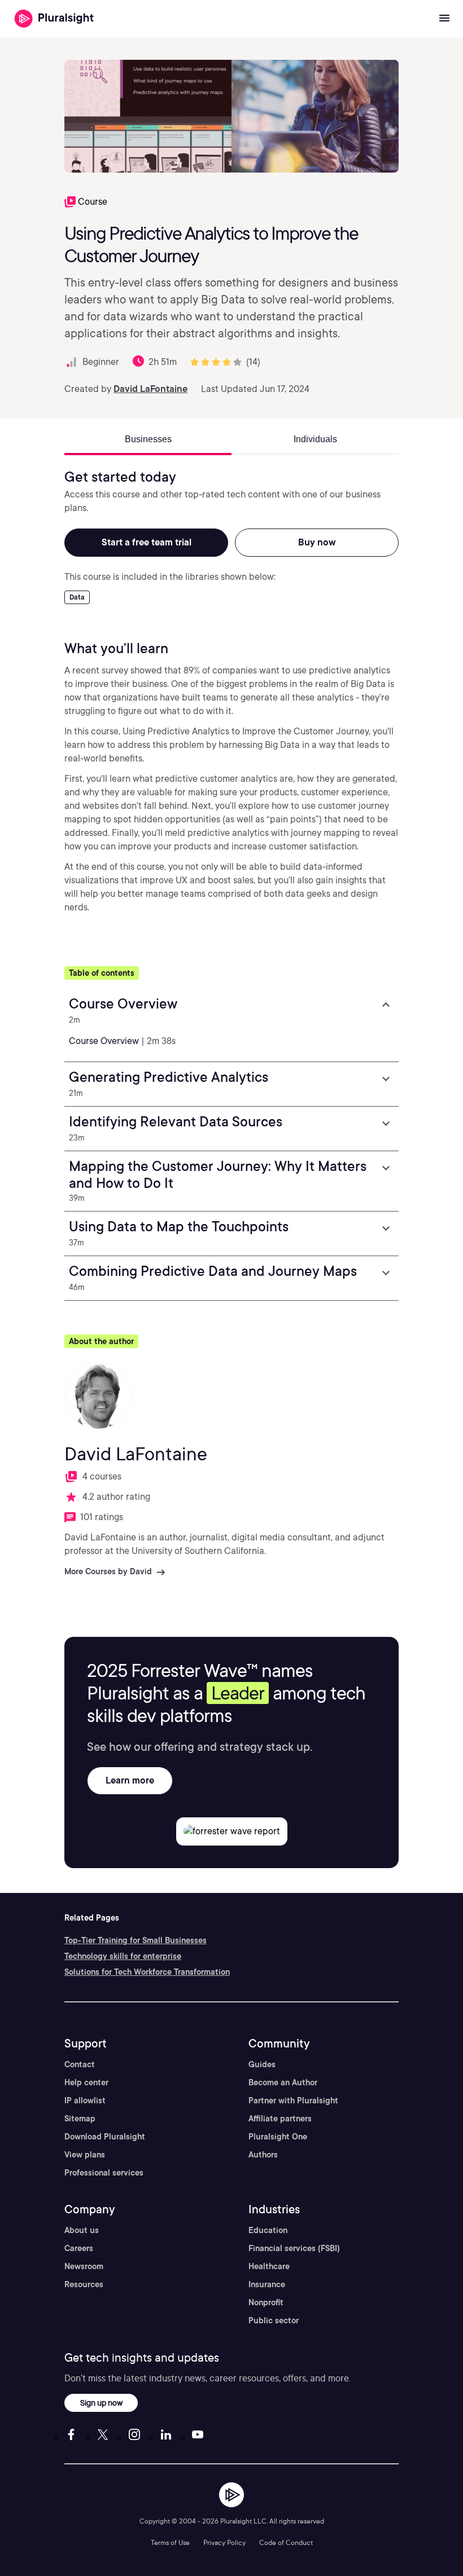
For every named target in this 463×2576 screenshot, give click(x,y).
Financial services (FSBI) (294, 2248)
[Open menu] (444, 19)
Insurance (267, 2284)
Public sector (274, 2320)
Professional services (104, 2173)
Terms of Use (170, 2542)
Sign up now (101, 2403)
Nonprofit (266, 2302)
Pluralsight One (278, 2137)
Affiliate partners (280, 2119)
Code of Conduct (286, 2542)
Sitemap (80, 2119)
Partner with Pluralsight (293, 2101)
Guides (262, 2064)
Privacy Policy (224, 2542)
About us (82, 2230)
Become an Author (283, 2082)
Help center (86, 2082)
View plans (85, 2155)
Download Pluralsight (105, 2137)
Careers (79, 2248)
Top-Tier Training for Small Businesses (136, 1940)
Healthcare (269, 2266)
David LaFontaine (150, 389)
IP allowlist (85, 2101)
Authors (263, 2155)
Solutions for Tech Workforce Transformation (147, 1972)
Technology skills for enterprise (123, 1956)
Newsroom (84, 2266)
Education (268, 2230)
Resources (84, 2284)
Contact (80, 2064)
